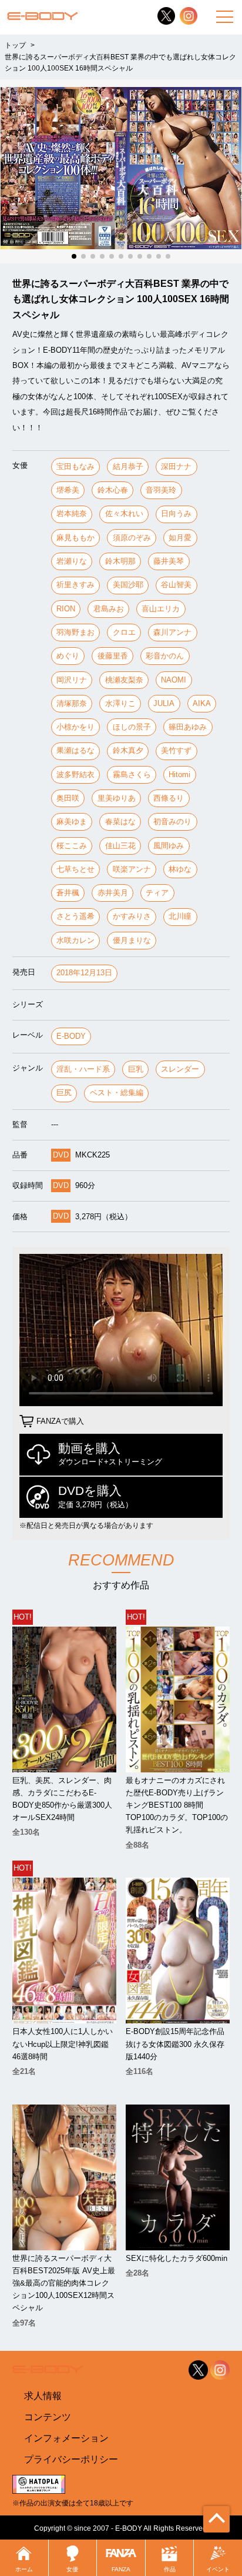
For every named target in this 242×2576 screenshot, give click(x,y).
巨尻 (64, 1093)
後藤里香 (113, 656)
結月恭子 (128, 466)
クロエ (124, 632)
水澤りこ (120, 703)
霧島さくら (132, 775)
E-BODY (71, 1036)
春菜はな (120, 822)
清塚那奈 (72, 703)
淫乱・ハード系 (83, 1069)
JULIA (164, 703)
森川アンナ (172, 632)
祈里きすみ (75, 585)
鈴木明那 (120, 561)
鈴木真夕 (128, 750)
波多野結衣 (75, 775)
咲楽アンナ (132, 869)
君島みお (109, 609)
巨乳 (136, 1069)
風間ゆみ (169, 846)
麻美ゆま (72, 822)
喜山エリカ (161, 609)
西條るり (169, 798)
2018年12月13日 (84, 973)
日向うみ (176, 513)
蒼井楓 (68, 893)
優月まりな (132, 940)
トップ (15, 45)
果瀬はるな (75, 750)
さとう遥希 (75, 916)
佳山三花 (120, 846)
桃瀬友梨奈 (124, 680)
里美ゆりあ (117, 798)
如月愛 (180, 538)
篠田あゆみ (188, 727)
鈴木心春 (113, 490)
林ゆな (180, 869)
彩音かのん (165, 656)
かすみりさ (132, 916)
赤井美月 (113, 893)
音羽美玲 (161, 490)
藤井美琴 (169, 561)
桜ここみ (72, 846)
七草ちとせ (75, 869)
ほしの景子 (132, 727)
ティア (157, 893)
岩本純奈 (72, 513)
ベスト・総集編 (117, 1093)
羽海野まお (75, 632)
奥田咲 (68, 798)
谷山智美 (176, 585)
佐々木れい (124, 513)
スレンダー (180, 1069)
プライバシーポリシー (71, 2459)
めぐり (68, 656)
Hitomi (179, 775)
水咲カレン (75, 940)
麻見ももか (75, 538)
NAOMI (174, 680)
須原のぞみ (132, 538)
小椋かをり (75, 727)
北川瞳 (180, 916)
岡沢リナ (72, 680)
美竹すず (176, 750)
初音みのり (172, 822)
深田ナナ (176, 466)
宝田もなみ (75, 466)
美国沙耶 (128, 585)
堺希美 (68, 490)
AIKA (202, 703)
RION (66, 609)
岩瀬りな (72, 561)
